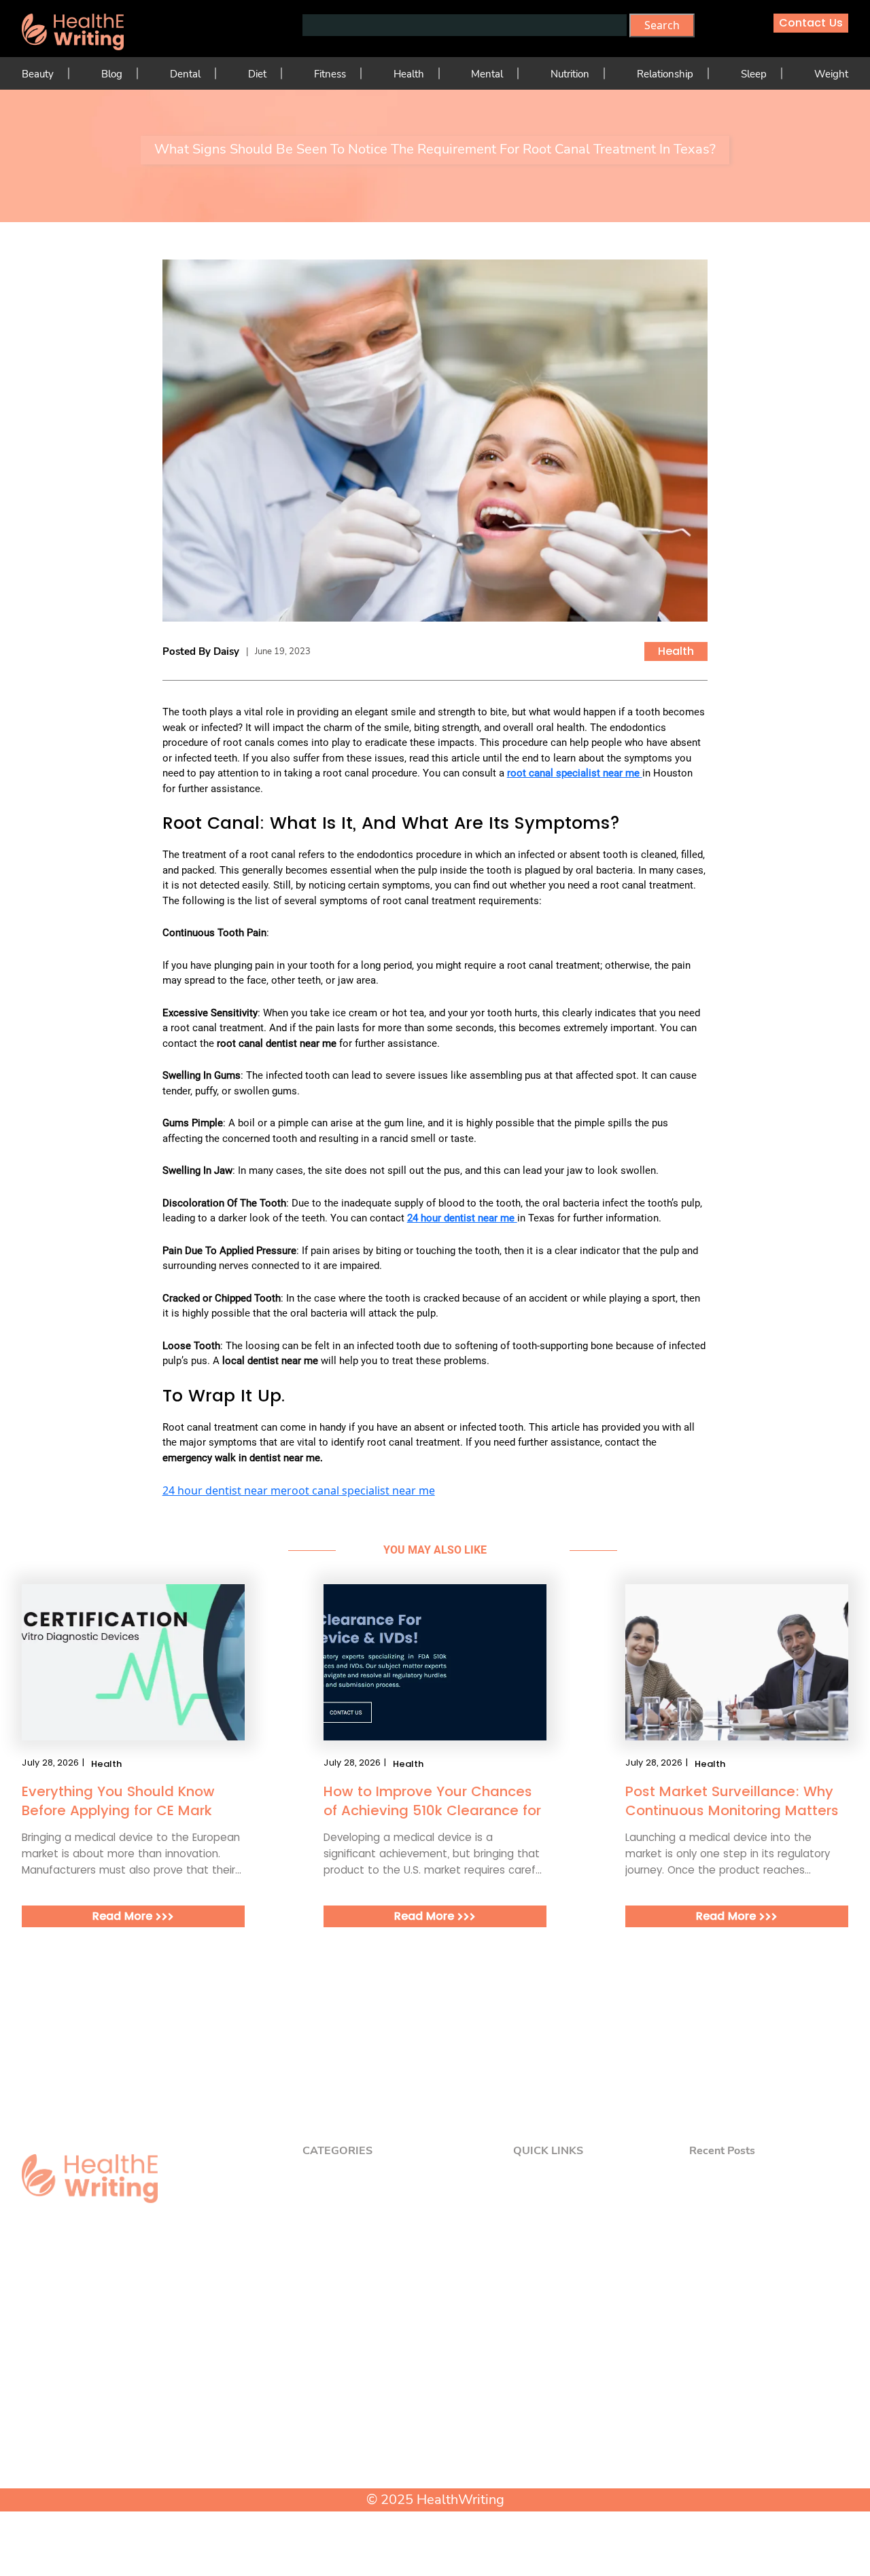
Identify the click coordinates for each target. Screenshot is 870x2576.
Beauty (38, 74)
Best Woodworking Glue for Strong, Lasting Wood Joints (775, 2287)
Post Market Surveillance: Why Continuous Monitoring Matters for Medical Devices (732, 1801)
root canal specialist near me (361, 1490)
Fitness (330, 74)
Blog (112, 74)
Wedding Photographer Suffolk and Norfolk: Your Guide (768, 2215)
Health (409, 74)
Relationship (665, 74)
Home (542, 2171)
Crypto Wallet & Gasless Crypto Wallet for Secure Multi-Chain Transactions (767, 2178)
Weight (831, 74)
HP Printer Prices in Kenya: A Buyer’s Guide (771, 2251)
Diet (257, 74)
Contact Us (811, 23)
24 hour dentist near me (225, 1490)
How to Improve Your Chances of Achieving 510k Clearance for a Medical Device (432, 1801)
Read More (124, 1916)
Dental (185, 74)
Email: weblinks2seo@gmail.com (105, 2435)
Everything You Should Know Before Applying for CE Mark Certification (118, 1801)
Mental (487, 74)
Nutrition (570, 74)
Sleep (754, 74)
